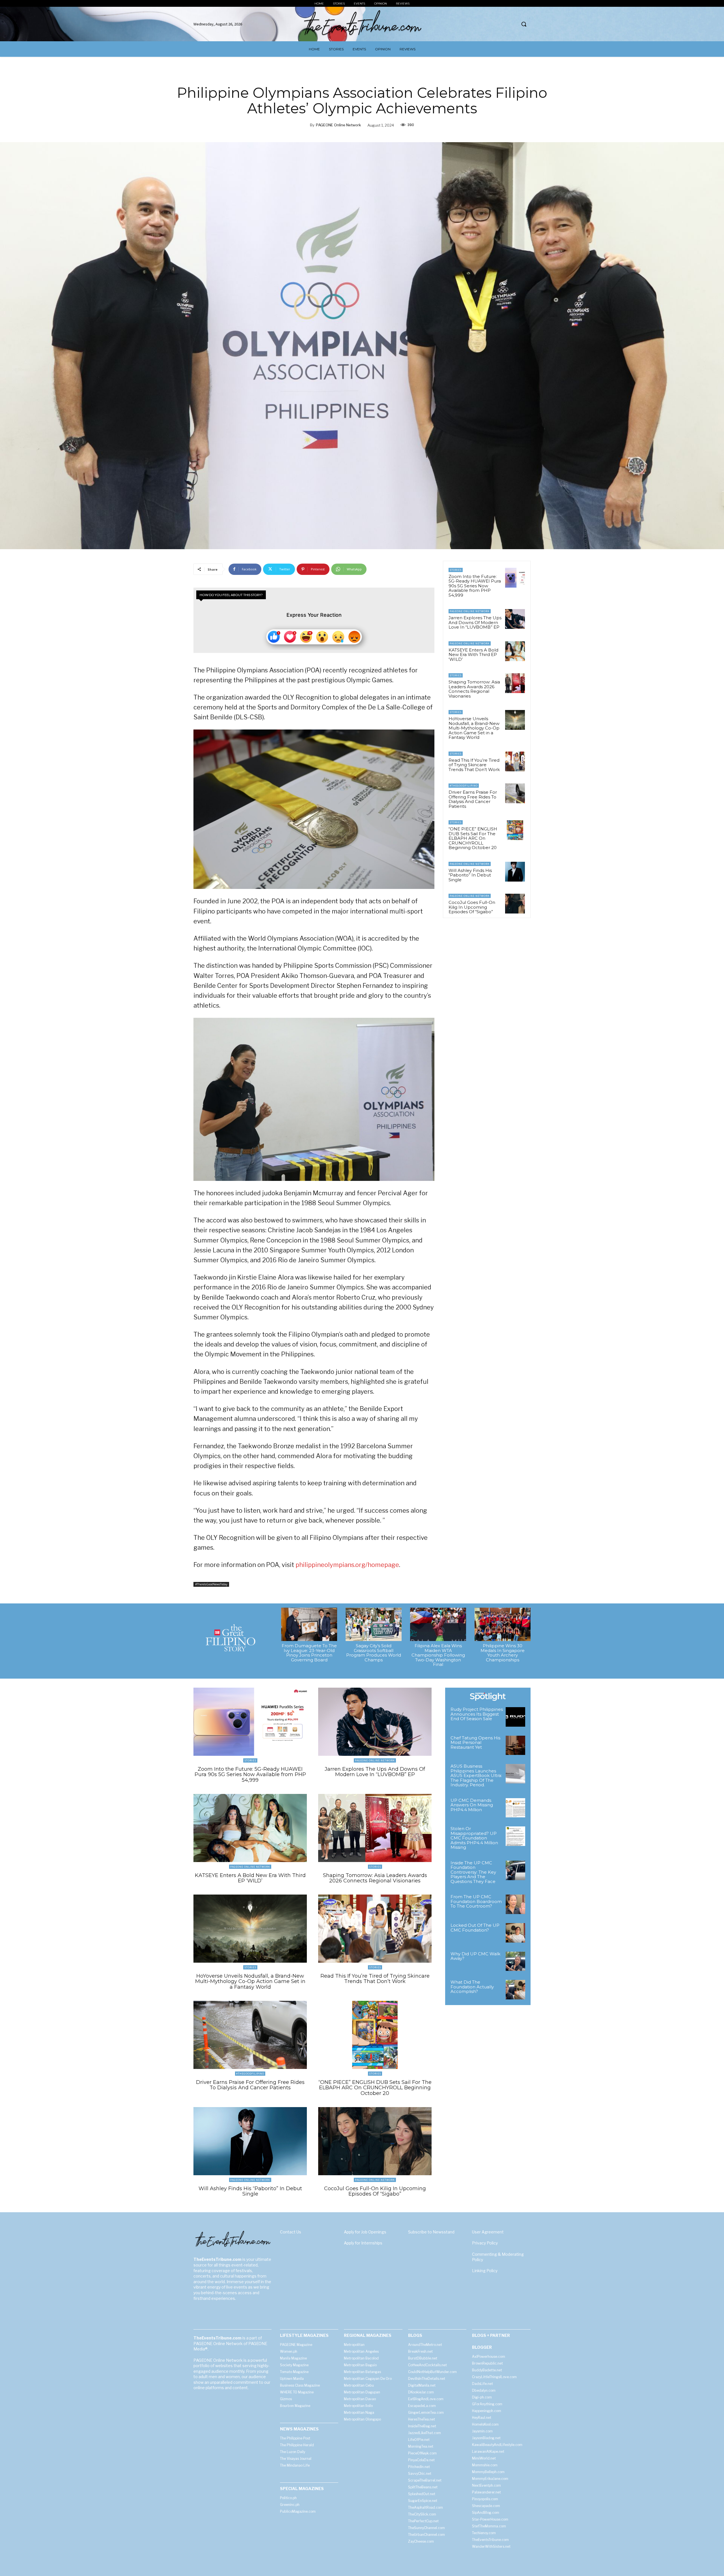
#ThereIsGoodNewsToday (211, 1584)
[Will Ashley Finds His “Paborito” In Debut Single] (515, 872)
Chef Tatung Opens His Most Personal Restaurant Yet (475, 1742)
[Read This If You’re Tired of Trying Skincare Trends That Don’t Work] (515, 761)
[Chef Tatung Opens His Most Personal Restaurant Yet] (515, 1745)
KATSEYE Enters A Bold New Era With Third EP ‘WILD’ (473, 655)
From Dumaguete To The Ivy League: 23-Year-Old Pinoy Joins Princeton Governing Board (309, 1653)
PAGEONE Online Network (338, 125)
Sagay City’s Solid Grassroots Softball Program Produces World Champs (374, 1653)
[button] (524, 24)
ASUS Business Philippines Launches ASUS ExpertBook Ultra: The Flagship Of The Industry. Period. (476, 1775)
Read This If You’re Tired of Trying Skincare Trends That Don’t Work (474, 765)
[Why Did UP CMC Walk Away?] (515, 1961)
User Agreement (488, 2232)
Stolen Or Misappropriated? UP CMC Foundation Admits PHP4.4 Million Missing (474, 1838)
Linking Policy (485, 2271)
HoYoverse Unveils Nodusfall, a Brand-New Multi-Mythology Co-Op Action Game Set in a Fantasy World (474, 728)
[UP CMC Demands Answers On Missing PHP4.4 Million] (515, 1808)
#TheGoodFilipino (464, 786)
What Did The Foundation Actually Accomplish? (472, 1987)
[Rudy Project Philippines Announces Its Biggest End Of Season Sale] (515, 1717)
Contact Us (291, 2232)
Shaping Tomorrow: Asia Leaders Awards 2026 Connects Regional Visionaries (474, 689)
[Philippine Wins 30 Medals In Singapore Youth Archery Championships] (503, 1624)
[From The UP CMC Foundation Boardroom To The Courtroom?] (515, 1904)
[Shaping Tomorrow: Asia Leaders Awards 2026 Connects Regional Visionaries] (515, 683)
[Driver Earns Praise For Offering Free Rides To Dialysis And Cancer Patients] (515, 793)
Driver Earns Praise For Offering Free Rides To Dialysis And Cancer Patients (473, 799)
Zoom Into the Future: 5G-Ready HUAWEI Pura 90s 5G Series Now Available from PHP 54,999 (475, 586)
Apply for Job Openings (365, 2232)
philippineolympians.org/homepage (347, 1565)
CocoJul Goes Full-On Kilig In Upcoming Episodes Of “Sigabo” (472, 907)
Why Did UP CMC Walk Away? (475, 1956)
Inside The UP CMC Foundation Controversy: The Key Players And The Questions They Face (473, 1872)
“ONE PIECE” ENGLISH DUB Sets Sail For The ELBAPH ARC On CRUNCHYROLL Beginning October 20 (473, 838)
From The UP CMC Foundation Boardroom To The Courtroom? (476, 1901)
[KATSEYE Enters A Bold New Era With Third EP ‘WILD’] (515, 651)
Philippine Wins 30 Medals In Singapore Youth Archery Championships (503, 1653)
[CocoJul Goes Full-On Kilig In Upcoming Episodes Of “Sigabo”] (515, 904)
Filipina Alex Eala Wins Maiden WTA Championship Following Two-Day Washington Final (438, 1655)
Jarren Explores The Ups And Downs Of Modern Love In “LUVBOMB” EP (475, 622)
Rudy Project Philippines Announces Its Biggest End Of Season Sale (477, 1714)
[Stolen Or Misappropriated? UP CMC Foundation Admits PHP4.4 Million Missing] (515, 1836)
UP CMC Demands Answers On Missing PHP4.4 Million (472, 1805)
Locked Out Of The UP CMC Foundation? (475, 1928)
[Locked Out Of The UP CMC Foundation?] (515, 1933)
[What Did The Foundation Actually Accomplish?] (515, 1990)
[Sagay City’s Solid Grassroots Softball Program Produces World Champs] (374, 1624)
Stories (456, 570)
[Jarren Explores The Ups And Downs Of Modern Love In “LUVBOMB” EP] (515, 619)
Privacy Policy (485, 2243)
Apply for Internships (363, 2243)
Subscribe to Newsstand (431, 2232)
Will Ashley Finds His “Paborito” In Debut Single (470, 875)
